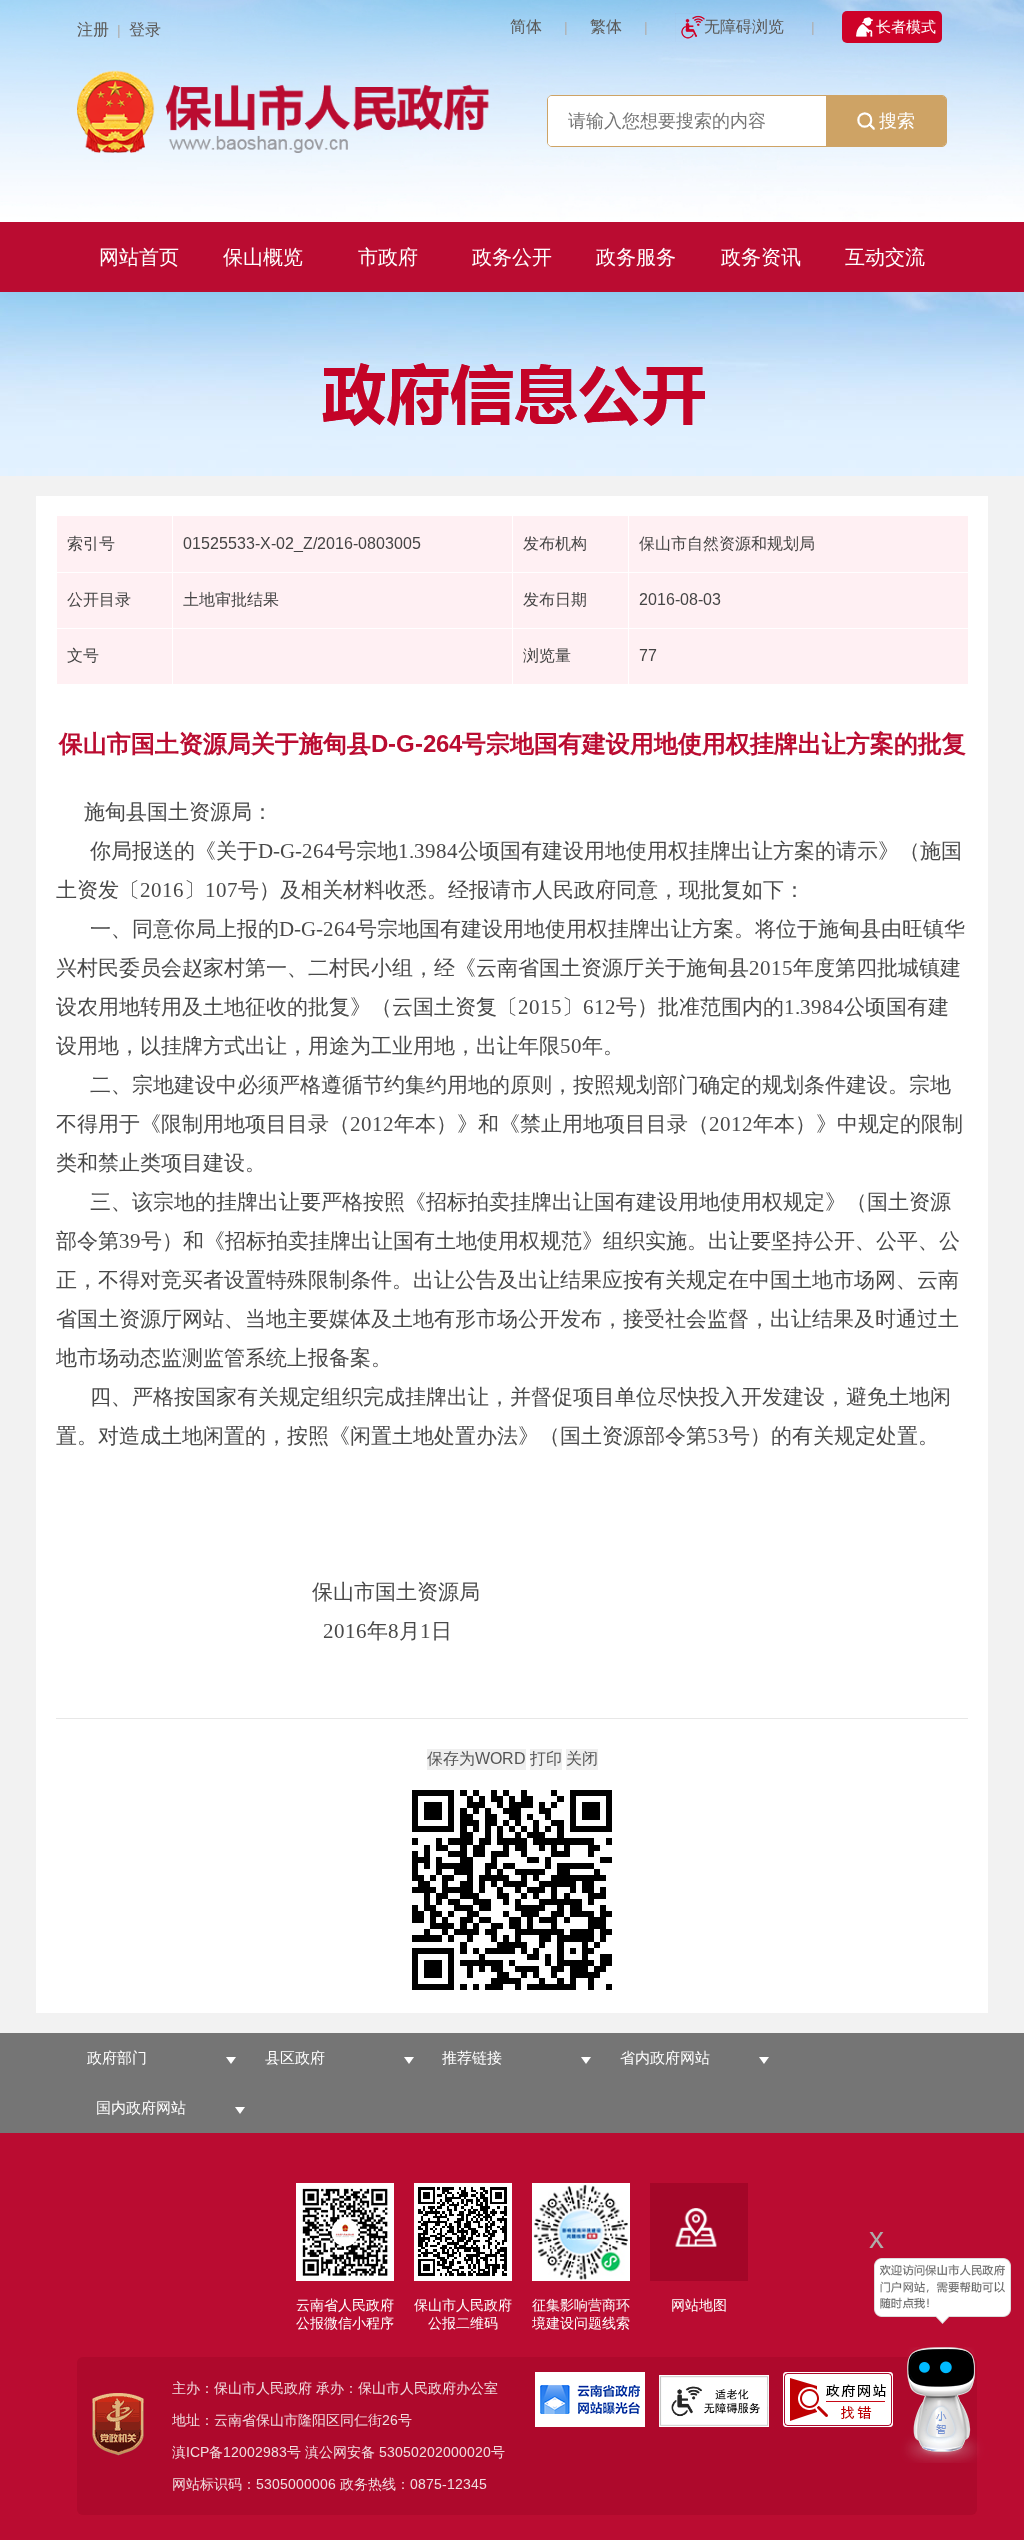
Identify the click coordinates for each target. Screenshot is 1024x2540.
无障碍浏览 (744, 26)
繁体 (606, 26)
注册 (93, 29)
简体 (526, 26)
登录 (145, 29)
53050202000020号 (442, 2452)
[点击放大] (512, 1891)
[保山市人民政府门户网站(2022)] (287, 110)
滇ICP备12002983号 (236, 2452)
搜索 (897, 121)
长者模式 (906, 26)
